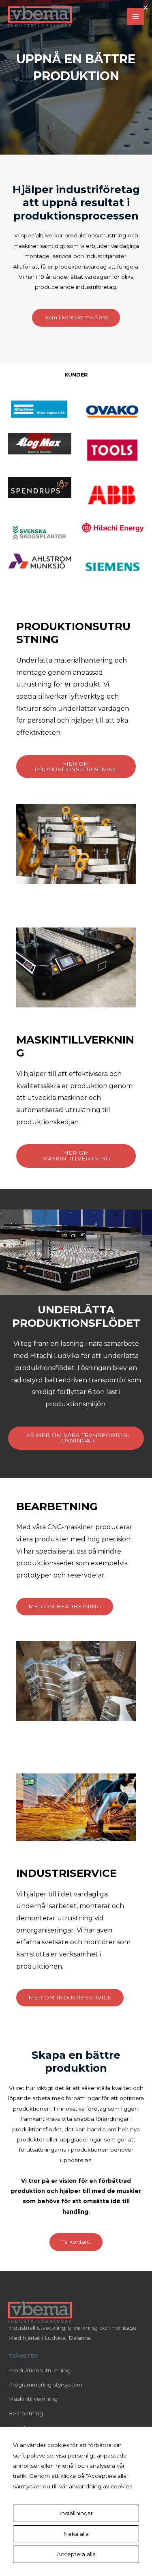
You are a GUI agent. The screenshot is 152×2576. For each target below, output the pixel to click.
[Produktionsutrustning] (39, 2370)
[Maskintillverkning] (33, 2399)
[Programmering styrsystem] (45, 2385)
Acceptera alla (76, 2554)
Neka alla (76, 2534)
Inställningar (76, 2513)
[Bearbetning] (26, 2414)
